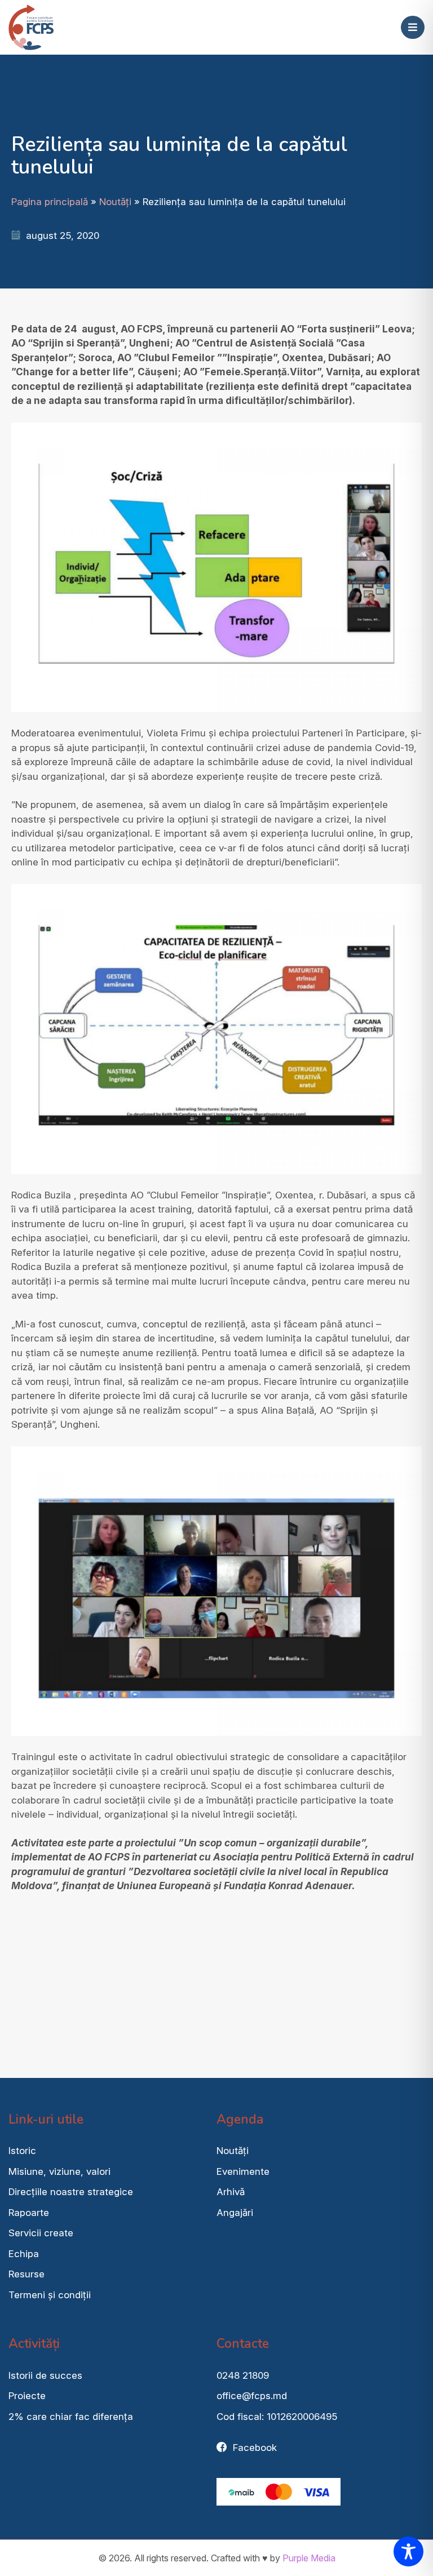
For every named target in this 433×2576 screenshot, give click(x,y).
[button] (413, 28)
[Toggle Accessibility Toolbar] (408, 2551)
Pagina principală (50, 202)
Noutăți (115, 202)
